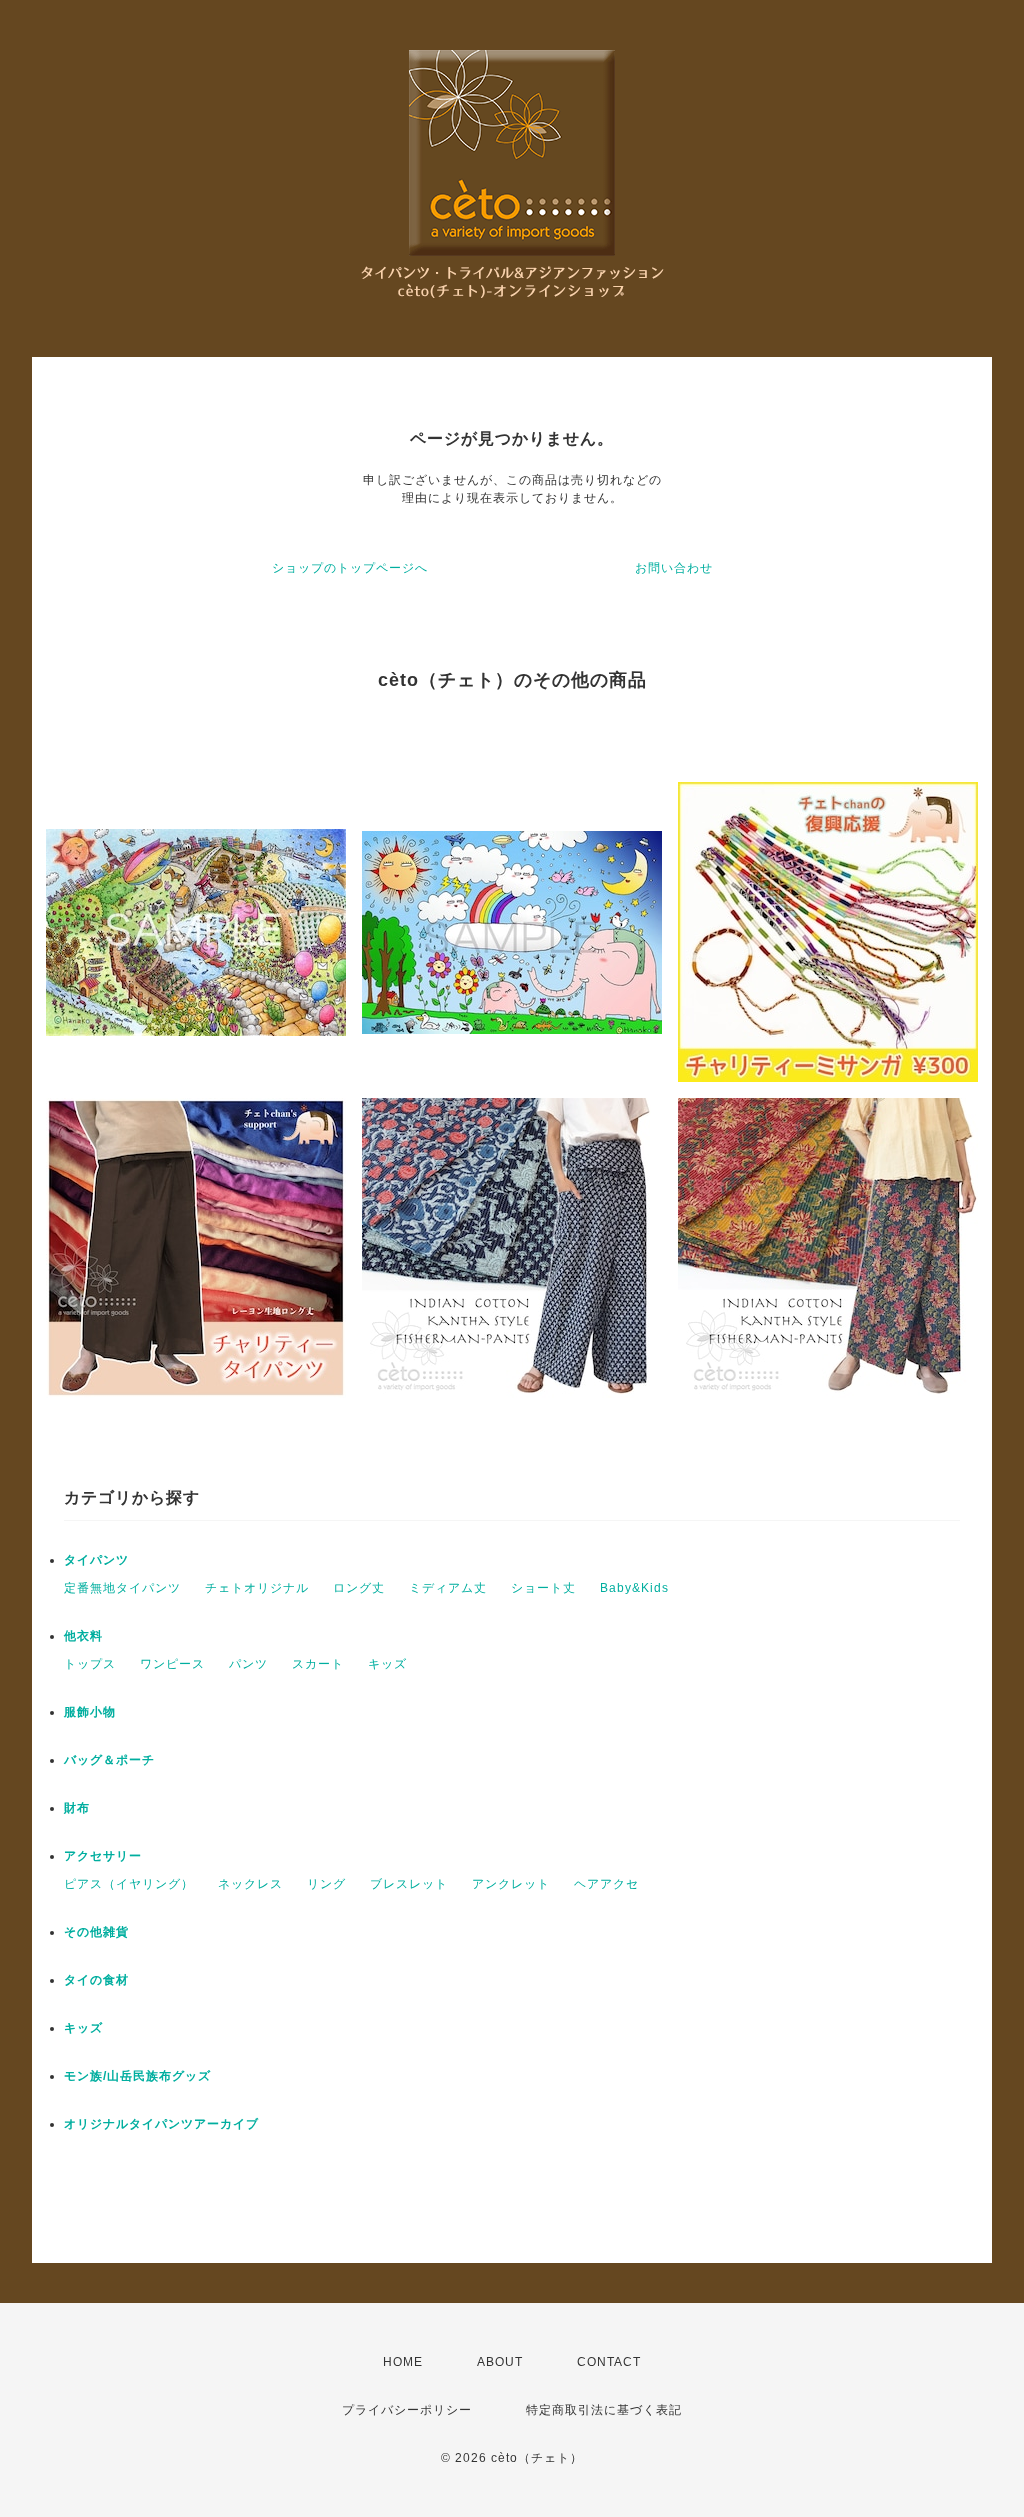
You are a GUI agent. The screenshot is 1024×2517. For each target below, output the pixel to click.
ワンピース (172, 1664)
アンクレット (511, 1884)
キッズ (387, 1664)
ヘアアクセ (606, 1884)
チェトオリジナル (257, 1588)
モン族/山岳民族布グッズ (137, 2076)
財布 (77, 1808)
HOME (403, 2362)
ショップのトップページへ (350, 568)
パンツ (248, 1664)
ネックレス (250, 1884)
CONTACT (609, 2362)
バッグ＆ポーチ (109, 1760)
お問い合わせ (674, 568)
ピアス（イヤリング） (129, 1884)
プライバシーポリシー (407, 2410)
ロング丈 (359, 1588)
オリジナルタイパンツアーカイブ (161, 2124)
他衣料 (83, 1636)
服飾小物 (90, 1712)
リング (326, 1884)
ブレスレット (409, 1884)
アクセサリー (103, 1856)
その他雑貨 (96, 1932)
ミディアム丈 (448, 1588)
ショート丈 (543, 1588)
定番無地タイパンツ (122, 1588)
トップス (90, 1664)
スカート (318, 1664)
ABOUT (500, 2362)
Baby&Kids (634, 1588)
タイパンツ (96, 1560)
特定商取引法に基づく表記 (604, 2410)
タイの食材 (96, 1980)
